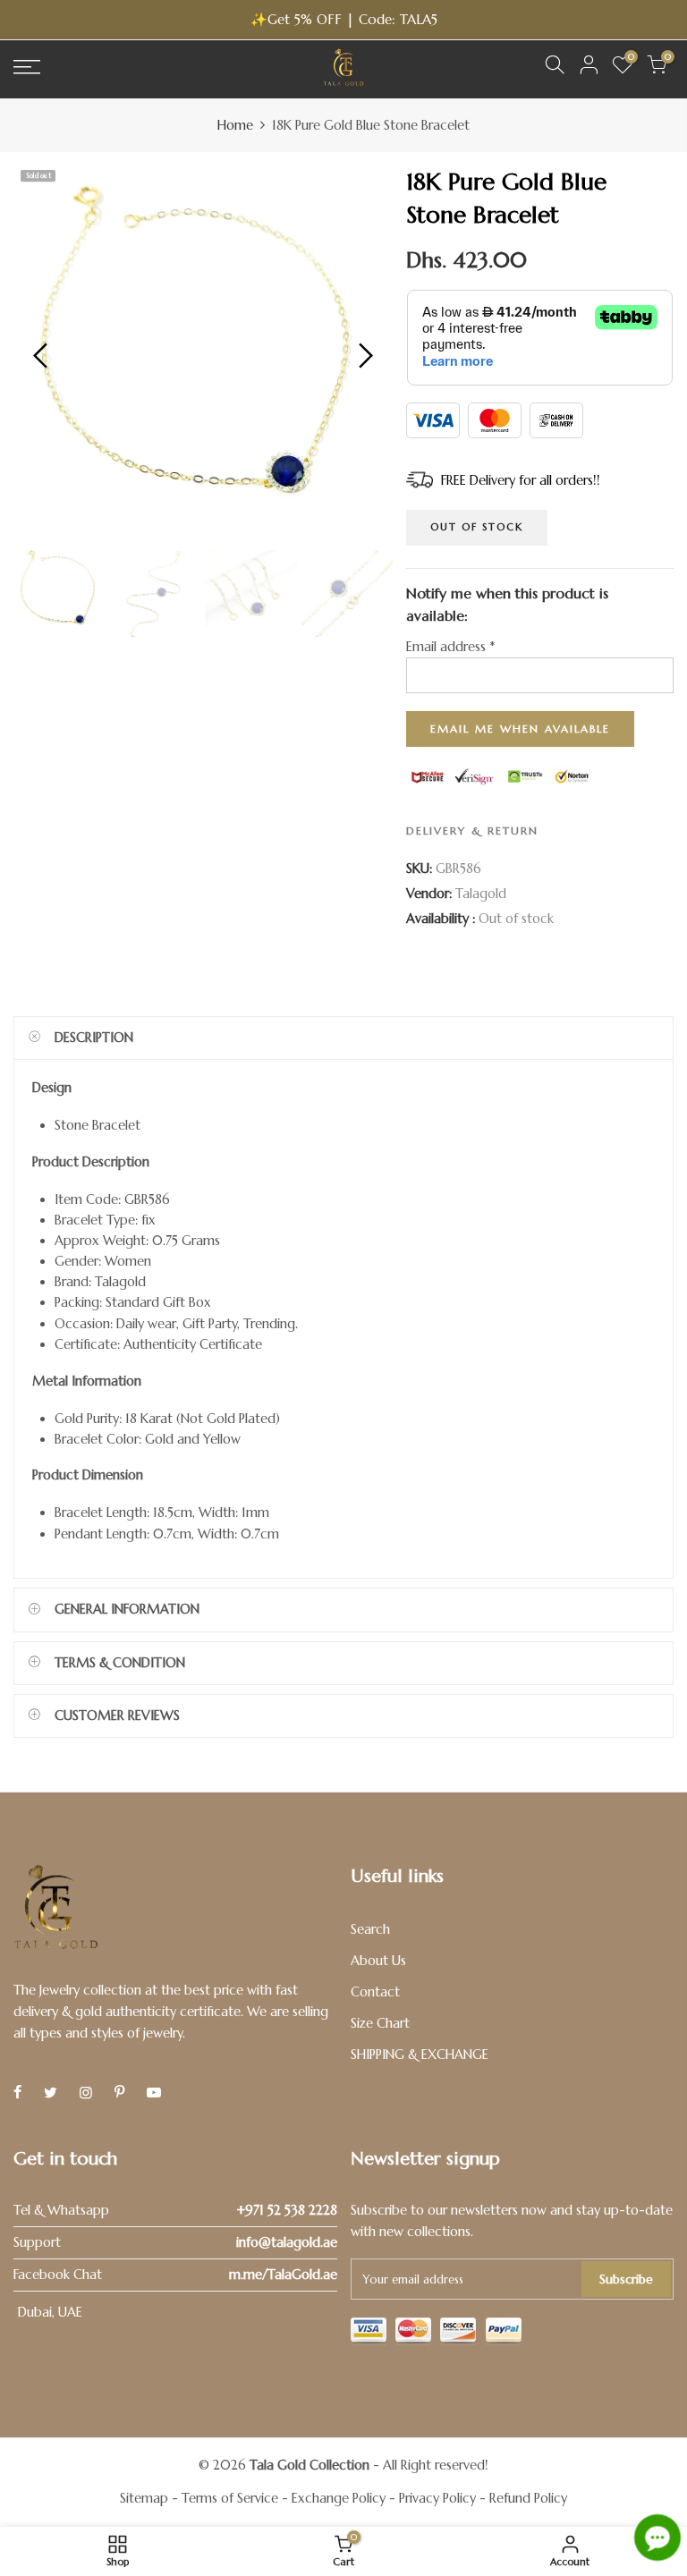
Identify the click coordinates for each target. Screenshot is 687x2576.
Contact (375, 1992)
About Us (378, 1961)
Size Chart (380, 2023)
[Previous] (42, 355)
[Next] (364, 355)
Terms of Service (230, 2498)
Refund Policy (528, 2498)
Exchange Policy (339, 2498)
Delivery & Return (472, 830)
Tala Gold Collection (310, 2465)
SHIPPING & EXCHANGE (420, 2055)
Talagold (481, 894)
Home (235, 125)
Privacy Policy (437, 2498)
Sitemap (144, 2498)
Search (370, 1929)
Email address (450, 647)
